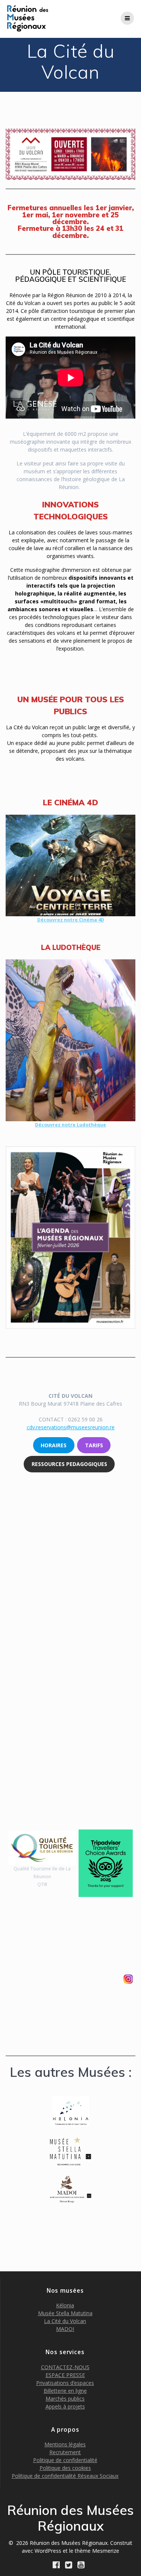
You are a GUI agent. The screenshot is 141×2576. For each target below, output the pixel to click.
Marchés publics (65, 2399)
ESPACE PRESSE (65, 2375)
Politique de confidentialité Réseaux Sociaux (65, 2476)
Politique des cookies (65, 2468)
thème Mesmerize (97, 2551)
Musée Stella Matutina (65, 2313)
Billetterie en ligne (65, 2391)
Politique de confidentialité (65, 2460)
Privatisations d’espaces (65, 2383)
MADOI (65, 2329)
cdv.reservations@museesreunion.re (71, 1427)
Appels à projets (65, 2406)
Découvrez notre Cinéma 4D (71, 920)
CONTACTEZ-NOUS (65, 2367)
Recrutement (65, 2452)
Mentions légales (65, 2444)
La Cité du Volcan (65, 2321)
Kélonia (65, 2305)
